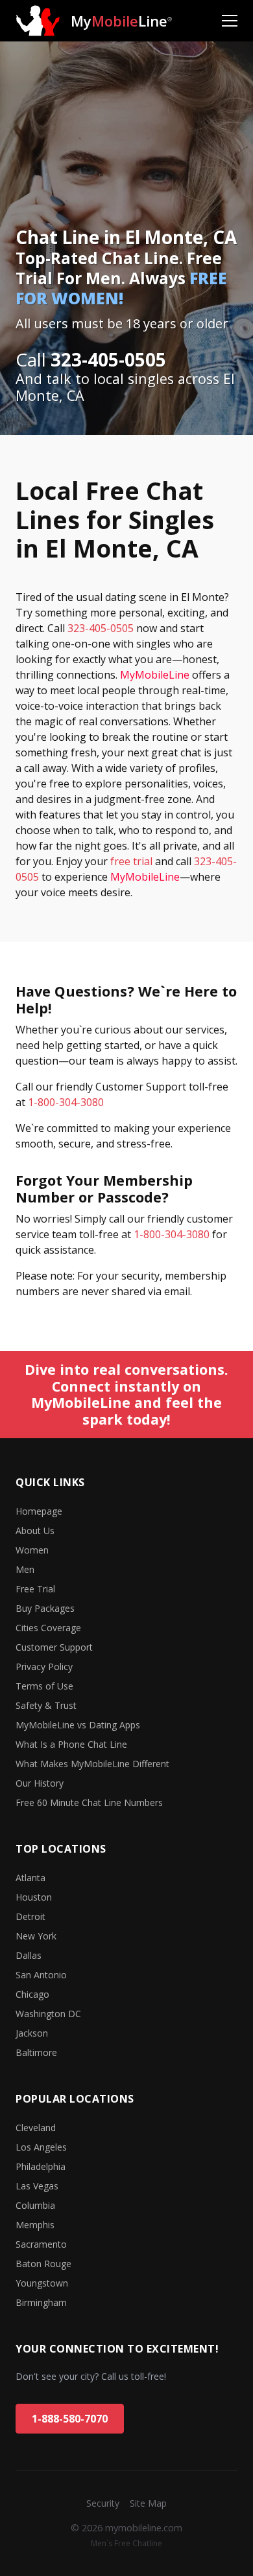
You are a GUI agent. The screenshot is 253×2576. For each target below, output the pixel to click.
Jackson (32, 2033)
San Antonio (41, 1975)
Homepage (39, 1511)
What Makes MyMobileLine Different (92, 1764)
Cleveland (36, 2128)
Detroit (30, 1916)
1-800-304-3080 (66, 1102)
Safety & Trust (46, 1705)
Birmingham (41, 2302)
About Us (35, 1531)
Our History (40, 1783)
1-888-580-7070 (70, 2419)
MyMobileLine (155, 675)
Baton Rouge (43, 2264)
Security (103, 2503)
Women (32, 1550)
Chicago (32, 1994)
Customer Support (54, 1647)
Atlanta (30, 1878)
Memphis (35, 2225)
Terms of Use (44, 1686)
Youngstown (42, 2283)
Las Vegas (37, 2186)
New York (36, 1936)
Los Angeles (41, 2147)
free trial (131, 861)
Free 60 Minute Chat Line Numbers (89, 1802)
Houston (34, 1897)
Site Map (148, 2503)
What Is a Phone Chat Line (71, 1744)
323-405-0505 (101, 628)
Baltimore (36, 2052)
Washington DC (48, 2014)
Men (25, 1569)
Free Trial (35, 1589)
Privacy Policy (44, 1666)
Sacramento (41, 2244)
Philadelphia (41, 2166)
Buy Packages (45, 1608)
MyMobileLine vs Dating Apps (78, 1725)
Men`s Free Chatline (126, 2543)
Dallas (29, 1955)
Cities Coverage (48, 1628)
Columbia (35, 2205)
